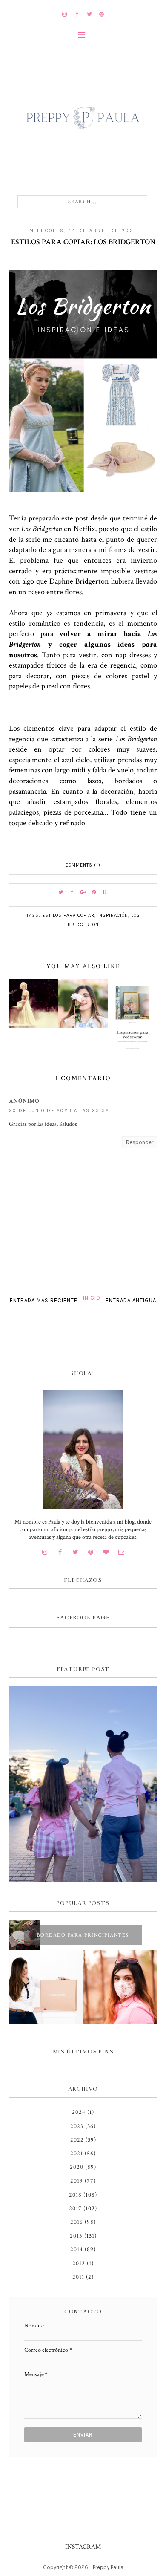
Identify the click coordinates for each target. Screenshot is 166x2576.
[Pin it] (94, 893)
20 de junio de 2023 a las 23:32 (59, 1111)
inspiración (113, 915)
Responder (140, 1142)
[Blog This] (105, 893)
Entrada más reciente (44, 1300)
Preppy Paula (108, 2567)
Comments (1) (83, 865)
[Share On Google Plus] (83, 893)
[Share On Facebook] (72, 893)
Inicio (92, 1298)
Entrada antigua (131, 1300)
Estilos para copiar (68, 915)
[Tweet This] (61, 893)
